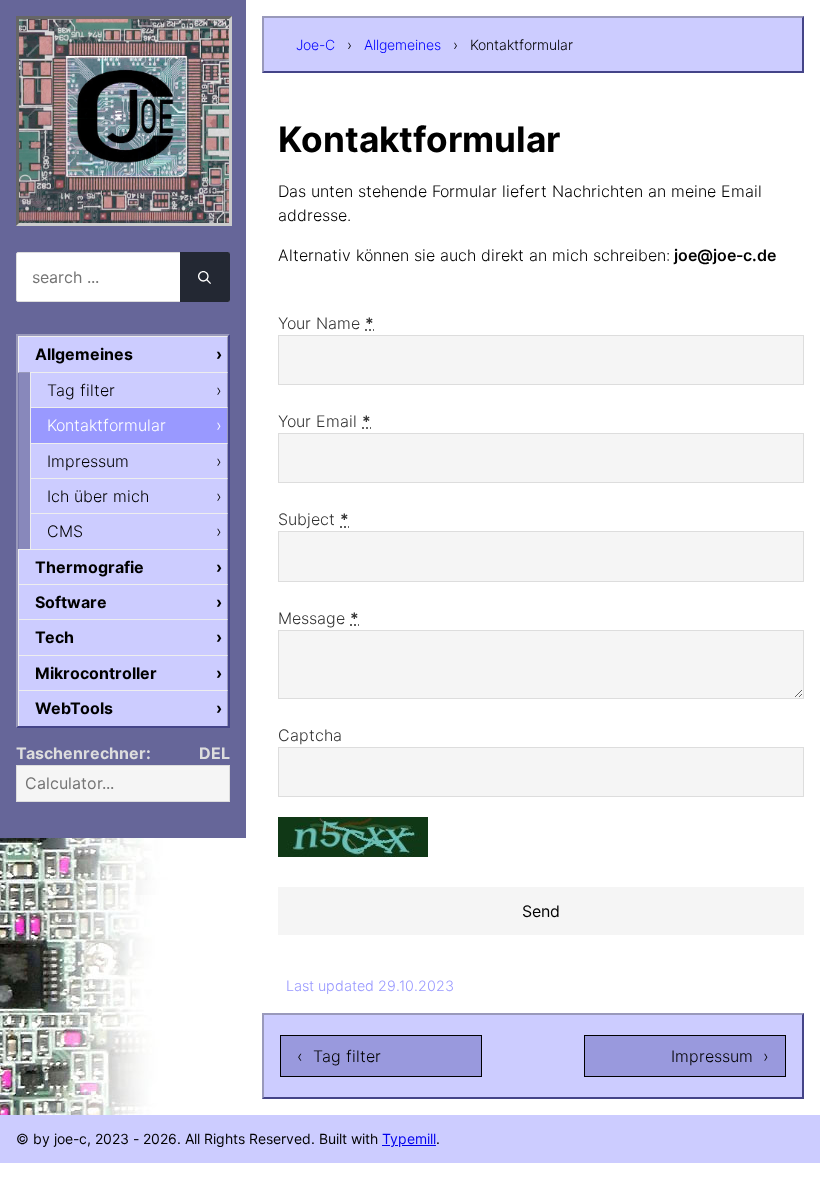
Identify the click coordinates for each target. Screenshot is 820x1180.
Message (318, 618)
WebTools (74, 708)
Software (71, 602)
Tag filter (81, 390)
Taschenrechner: (83, 753)
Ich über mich (98, 496)
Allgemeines (402, 44)
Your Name (326, 323)
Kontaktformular (106, 425)
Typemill (409, 1138)
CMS (65, 531)
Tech (54, 637)
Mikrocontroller (96, 673)
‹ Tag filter (339, 1056)
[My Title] (124, 208)
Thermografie (89, 567)
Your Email (324, 421)
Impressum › (720, 1056)
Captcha (310, 735)
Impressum (88, 461)
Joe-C (315, 44)
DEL (214, 753)
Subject (313, 519)
